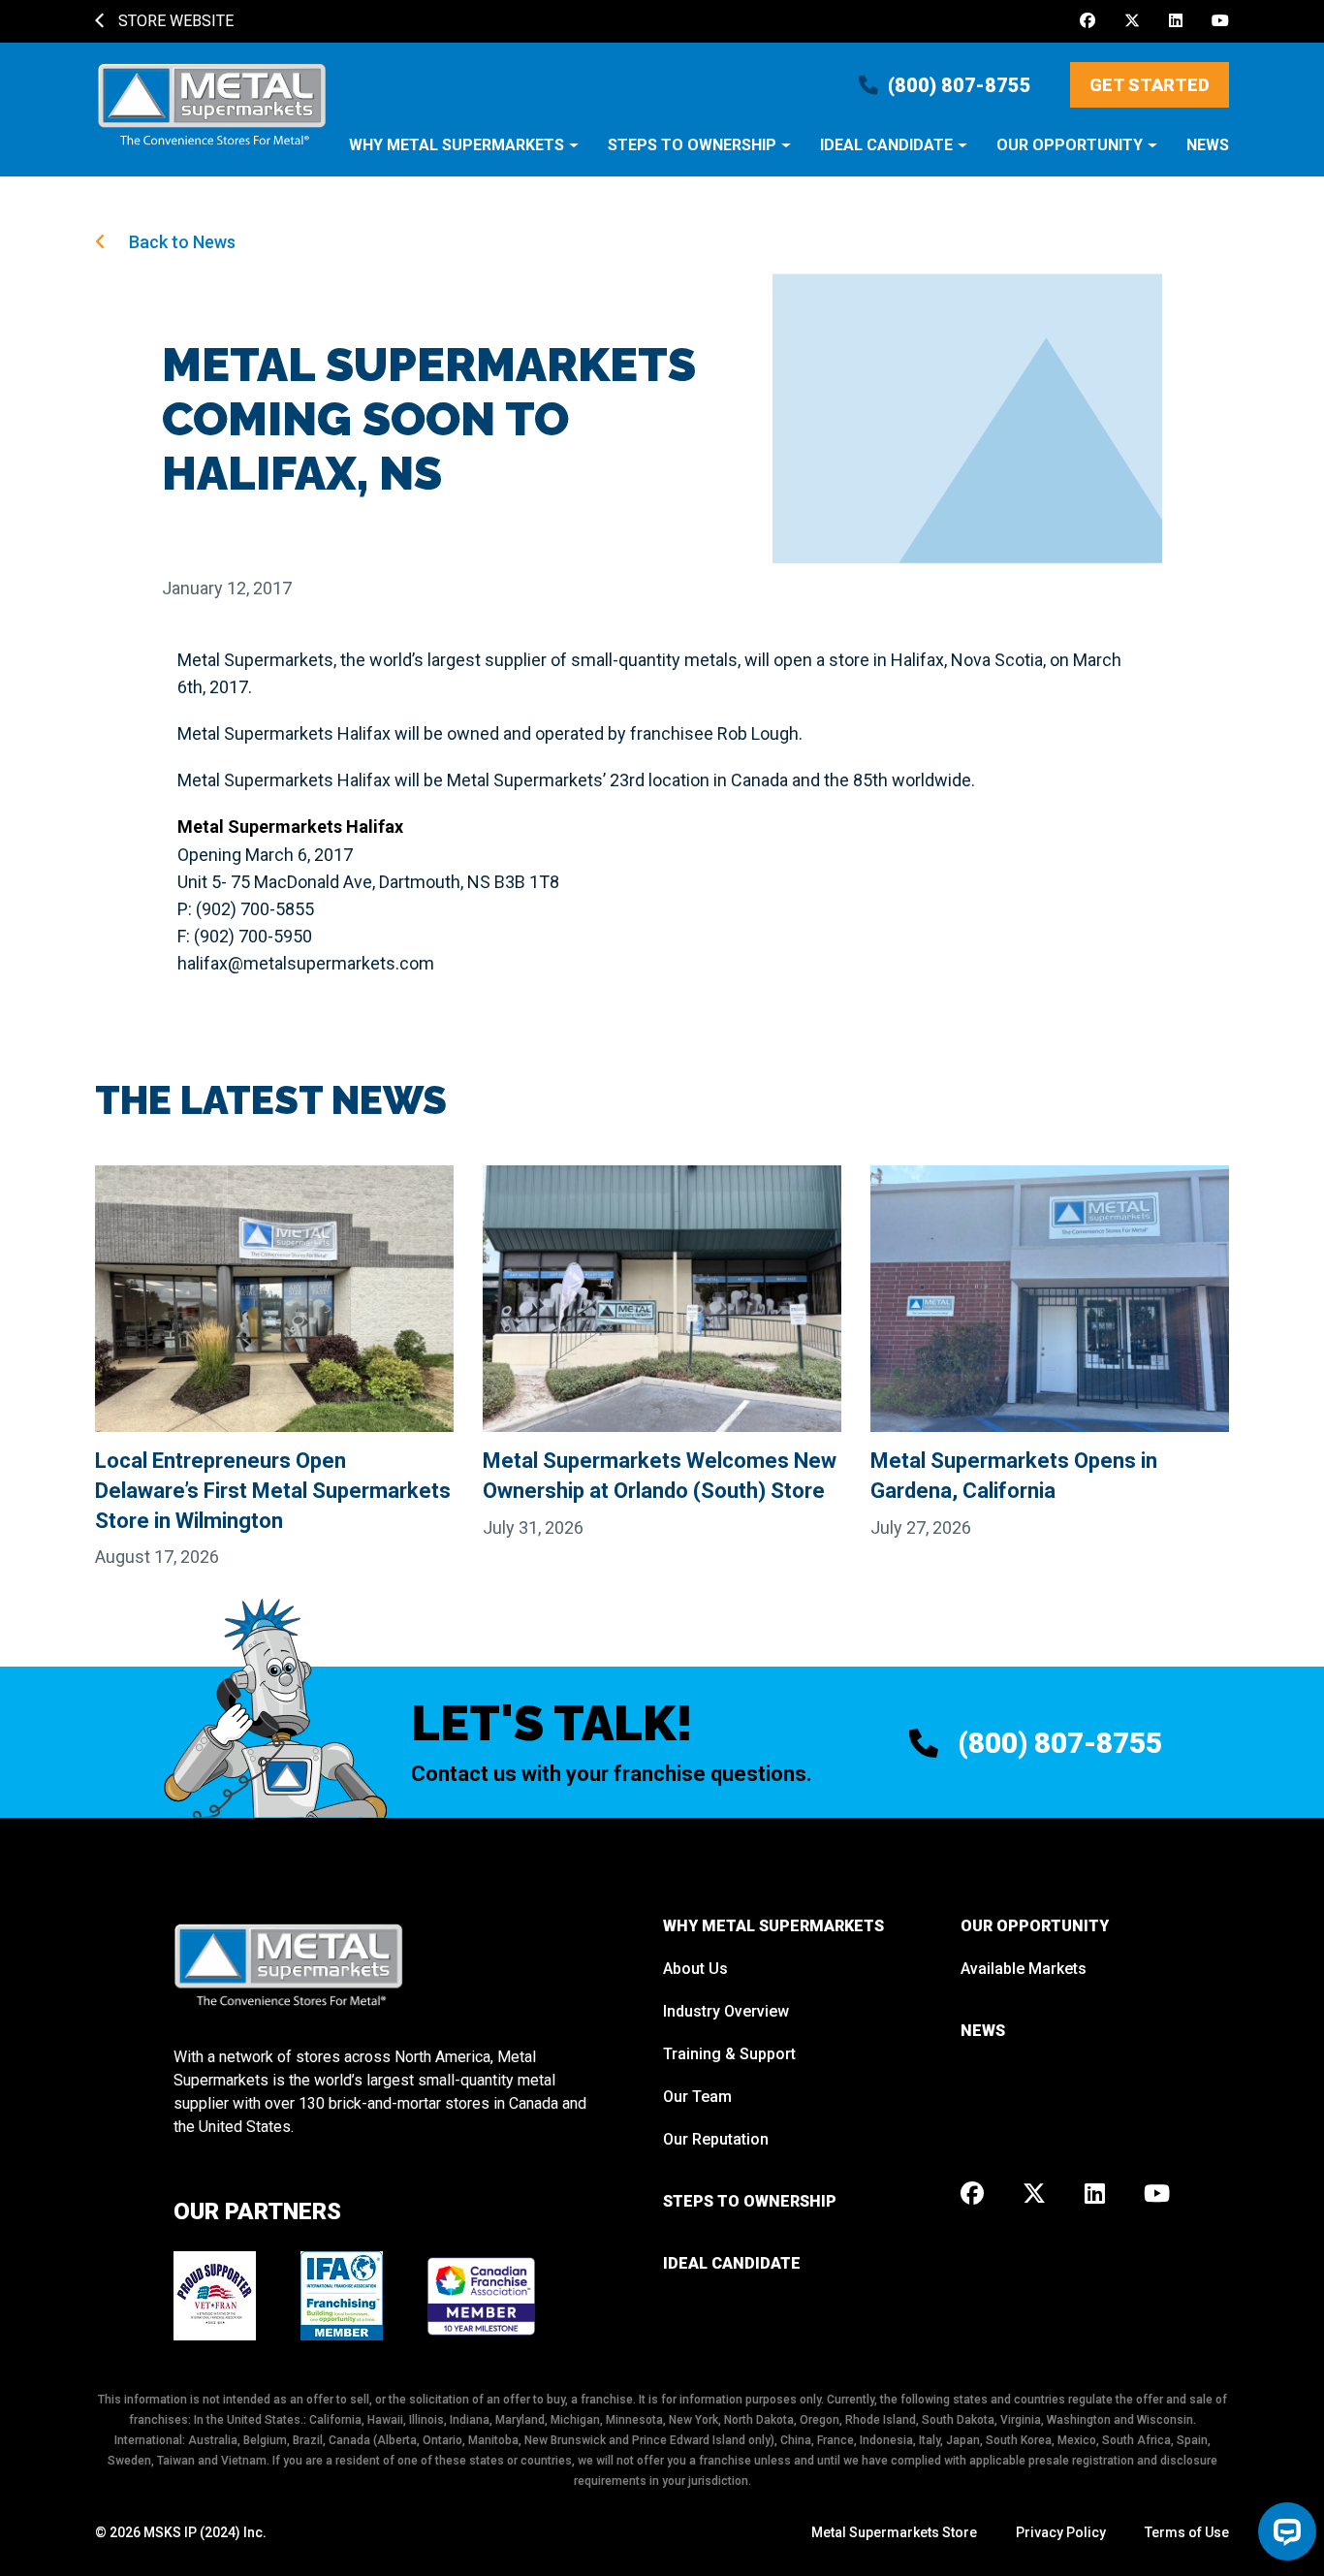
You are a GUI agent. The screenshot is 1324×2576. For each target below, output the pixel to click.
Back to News (180, 242)
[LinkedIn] (1176, 21)
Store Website (174, 21)
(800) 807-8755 (960, 85)
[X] (1132, 21)
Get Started (1150, 85)
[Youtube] (1220, 21)
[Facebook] (1088, 21)
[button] (464, 155)
